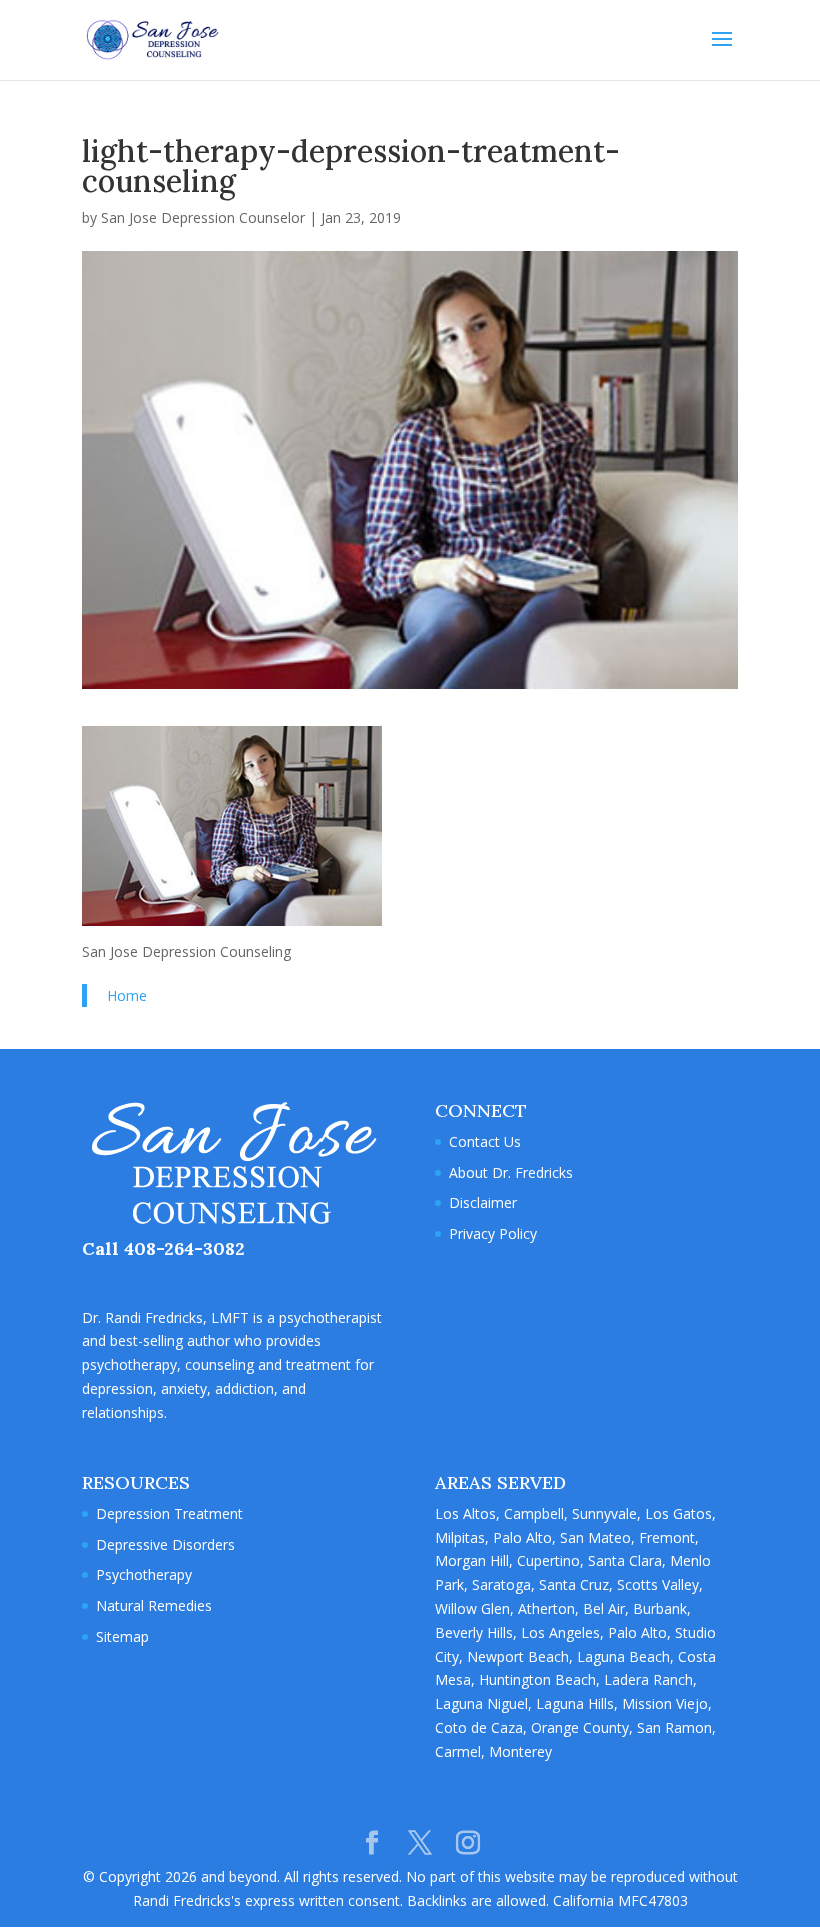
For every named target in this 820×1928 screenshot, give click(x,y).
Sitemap (122, 1636)
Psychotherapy (144, 1574)
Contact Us (485, 1141)
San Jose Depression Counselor (203, 217)
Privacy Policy (493, 1233)
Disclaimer (483, 1202)
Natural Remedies (154, 1605)
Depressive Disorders (165, 1544)
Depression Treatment (169, 1513)
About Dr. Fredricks (511, 1172)
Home (127, 995)
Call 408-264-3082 (163, 1248)
